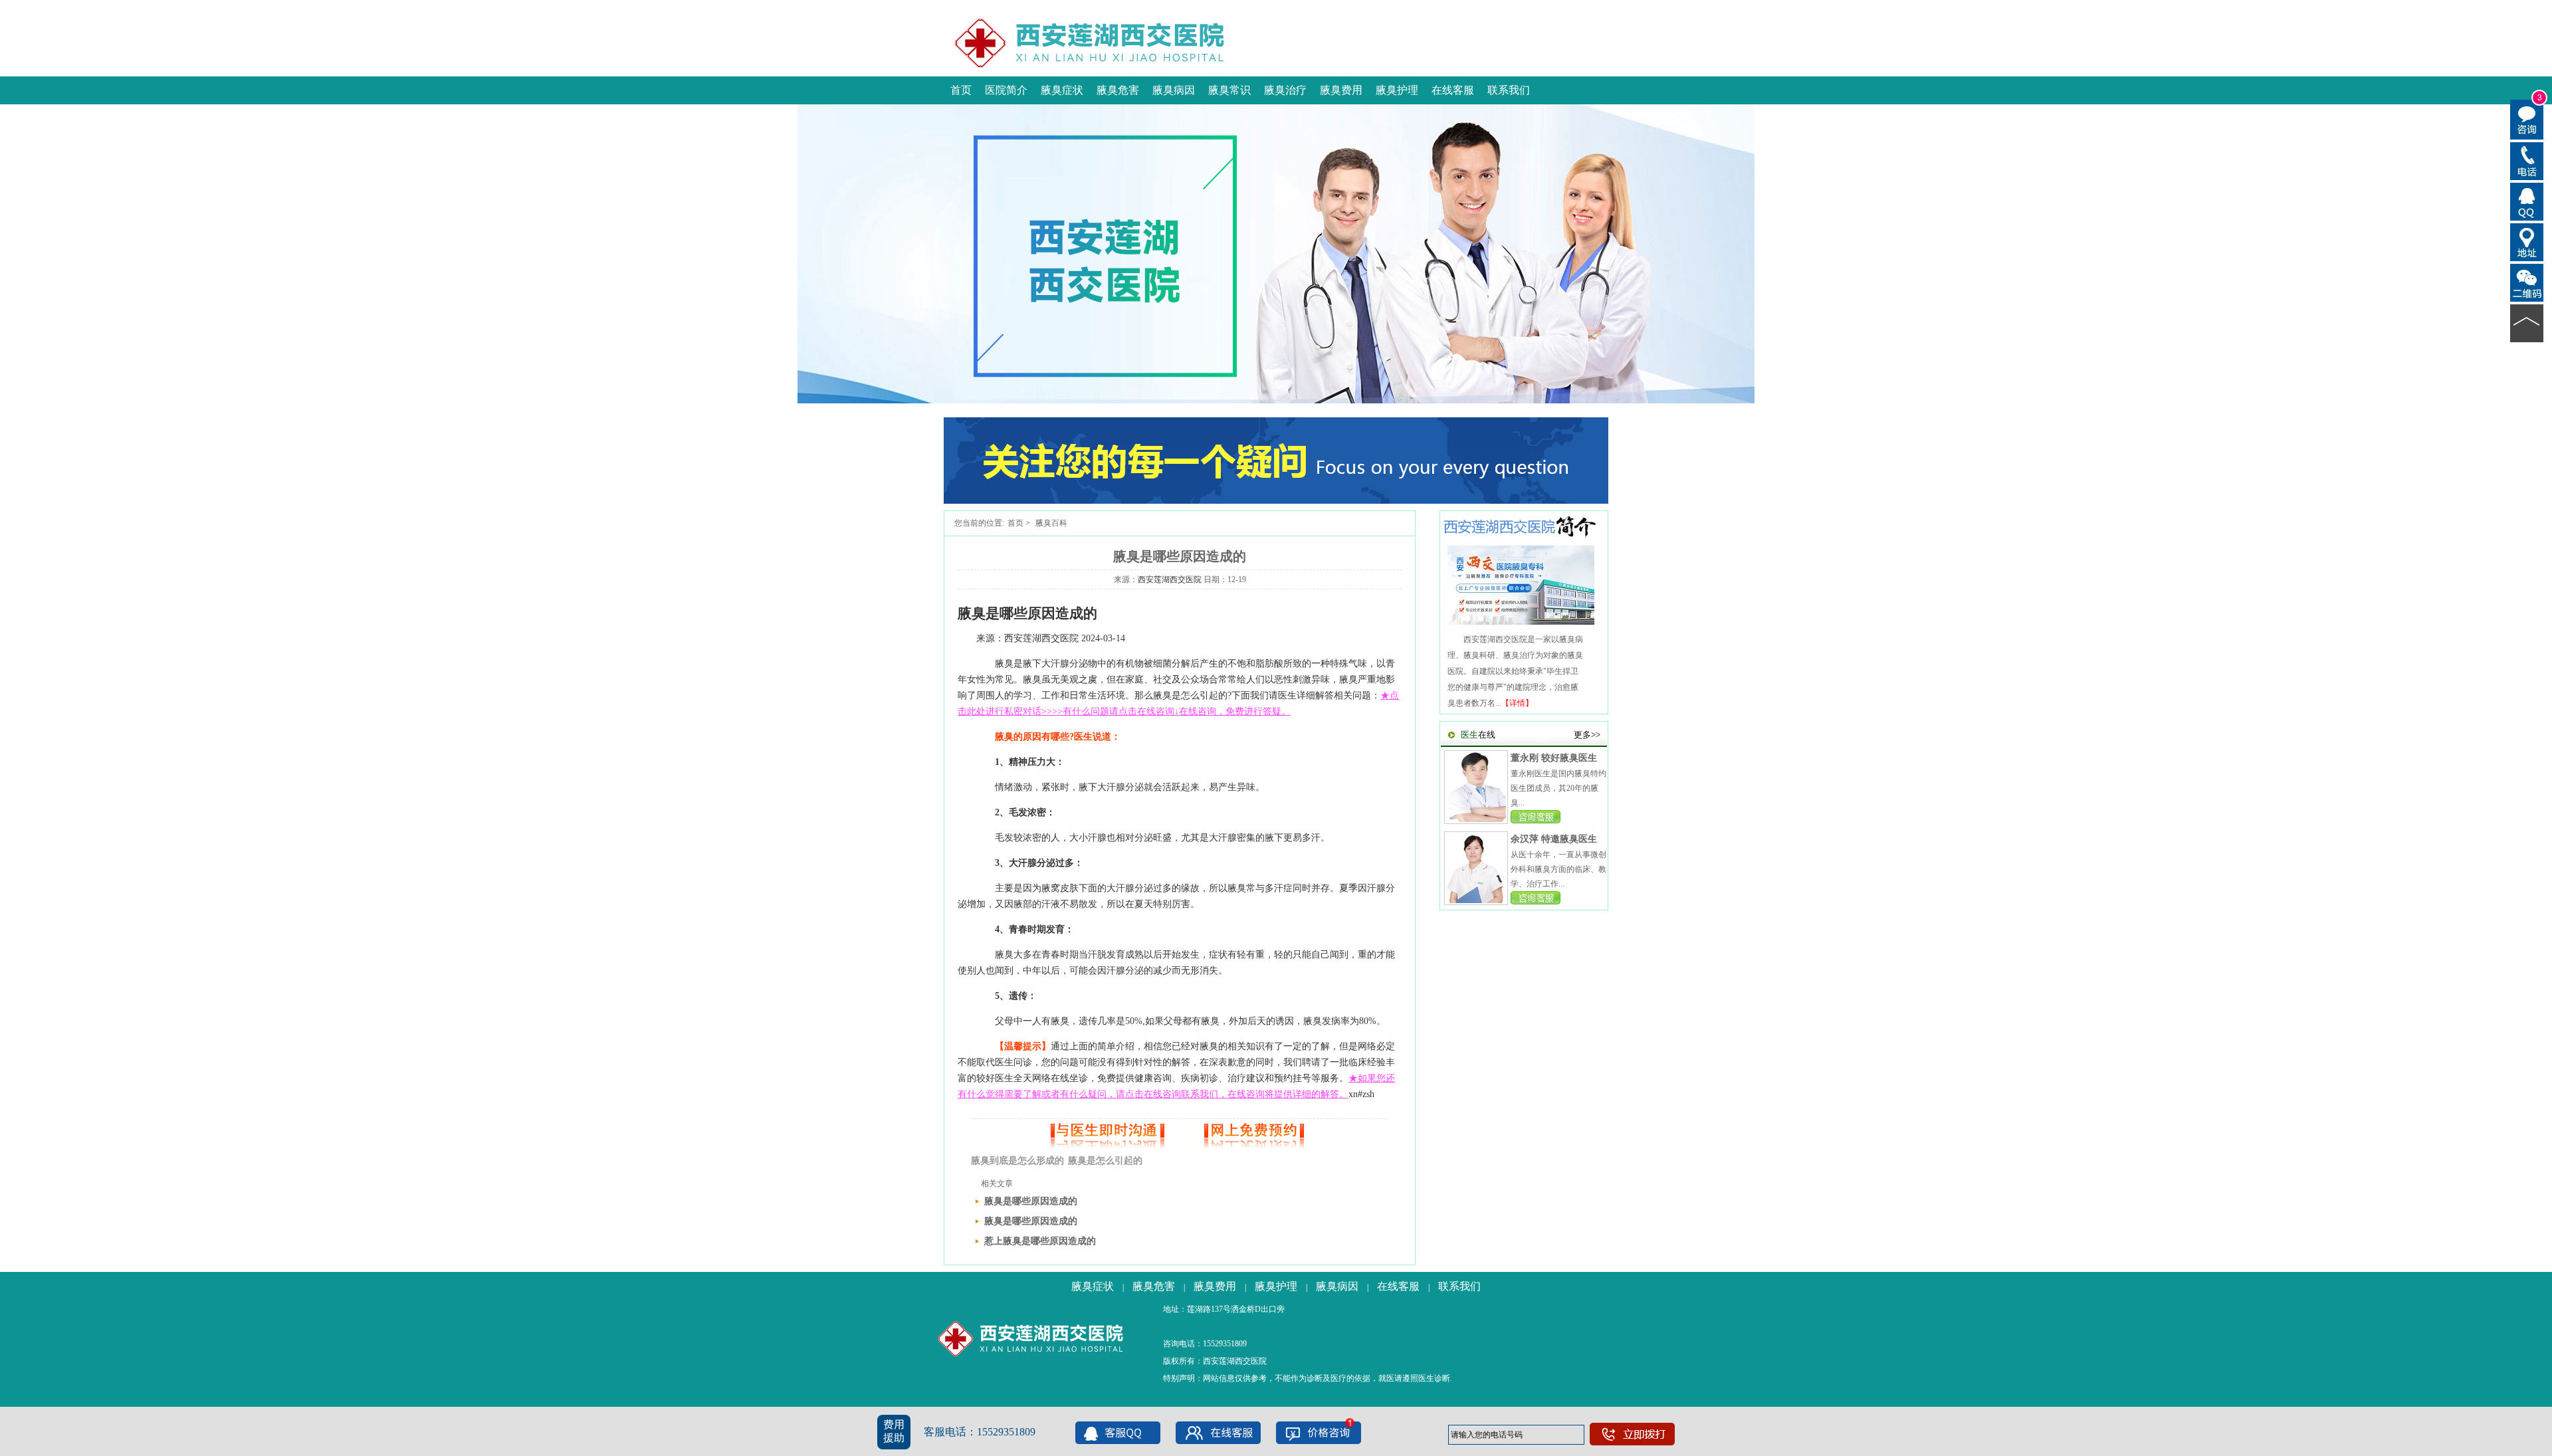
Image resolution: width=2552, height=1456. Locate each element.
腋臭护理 (1397, 90)
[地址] (2527, 241)
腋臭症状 (1062, 90)
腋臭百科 (1051, 523)
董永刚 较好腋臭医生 (1554, 758)
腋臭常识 (1229, 90)
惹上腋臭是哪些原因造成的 (1040, 1241)
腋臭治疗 (1285, 90)
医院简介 (1006, 90)
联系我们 (1509, 90)
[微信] (2527, 282)
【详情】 (1517, 703)
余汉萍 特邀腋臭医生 (1554, 839)
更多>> (1587, 735)
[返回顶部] (2527, 322)
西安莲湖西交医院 (1170, 579)
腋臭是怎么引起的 (1105, 1161)
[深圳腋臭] (1276, 501)
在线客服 (1453, 90)
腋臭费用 (1341, 90)
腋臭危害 (1118, 90)
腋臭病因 (1174, 90)
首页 (961, 90)
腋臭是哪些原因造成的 (1031, 1201)
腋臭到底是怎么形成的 (1017, 1161)
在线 (1478, 735)
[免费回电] (2527, 160)
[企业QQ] (2527, 201)
